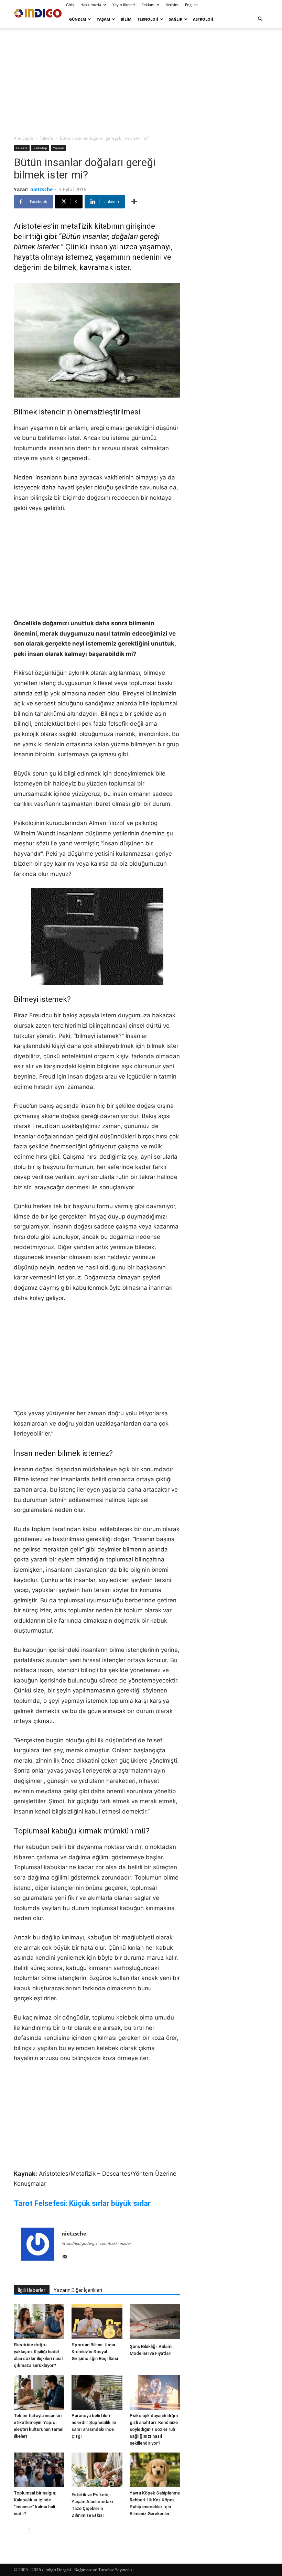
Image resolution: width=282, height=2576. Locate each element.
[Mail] (67, 2257)
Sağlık (176, 19)
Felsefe (46, 138)
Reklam (148, 5)
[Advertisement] (141, 81)
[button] (260, 19)
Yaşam (103, 19)
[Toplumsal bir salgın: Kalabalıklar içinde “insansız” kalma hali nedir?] (39, 2470)
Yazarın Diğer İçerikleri (78, 2290)
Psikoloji (40, 148)
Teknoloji (148, 19)
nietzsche (41, 189)
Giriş (70, 5)
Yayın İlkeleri (124, 5)
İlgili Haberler (32, 2290)
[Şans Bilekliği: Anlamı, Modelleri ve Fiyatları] (155, 2323)
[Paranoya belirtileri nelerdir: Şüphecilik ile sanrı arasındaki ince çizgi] (97, 2392)
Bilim (126, 19)
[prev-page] (18, 2529)
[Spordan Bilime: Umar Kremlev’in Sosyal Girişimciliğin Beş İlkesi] (97, 2322)
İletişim (172, 5)
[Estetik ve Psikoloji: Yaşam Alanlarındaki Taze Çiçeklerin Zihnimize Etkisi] (97, 2471)
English (191, 5)
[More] (134, 202)
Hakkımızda (91, 5)
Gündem (78, 19)
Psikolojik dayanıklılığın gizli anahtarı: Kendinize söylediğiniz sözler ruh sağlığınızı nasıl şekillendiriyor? (154, 2429)
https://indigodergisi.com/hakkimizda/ (96, 2243)
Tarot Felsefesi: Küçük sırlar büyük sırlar (82, 2203)
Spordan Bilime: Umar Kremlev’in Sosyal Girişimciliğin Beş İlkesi (95, 2352)
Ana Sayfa (23, 138)
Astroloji (203, 19)
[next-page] (29, 2529)
